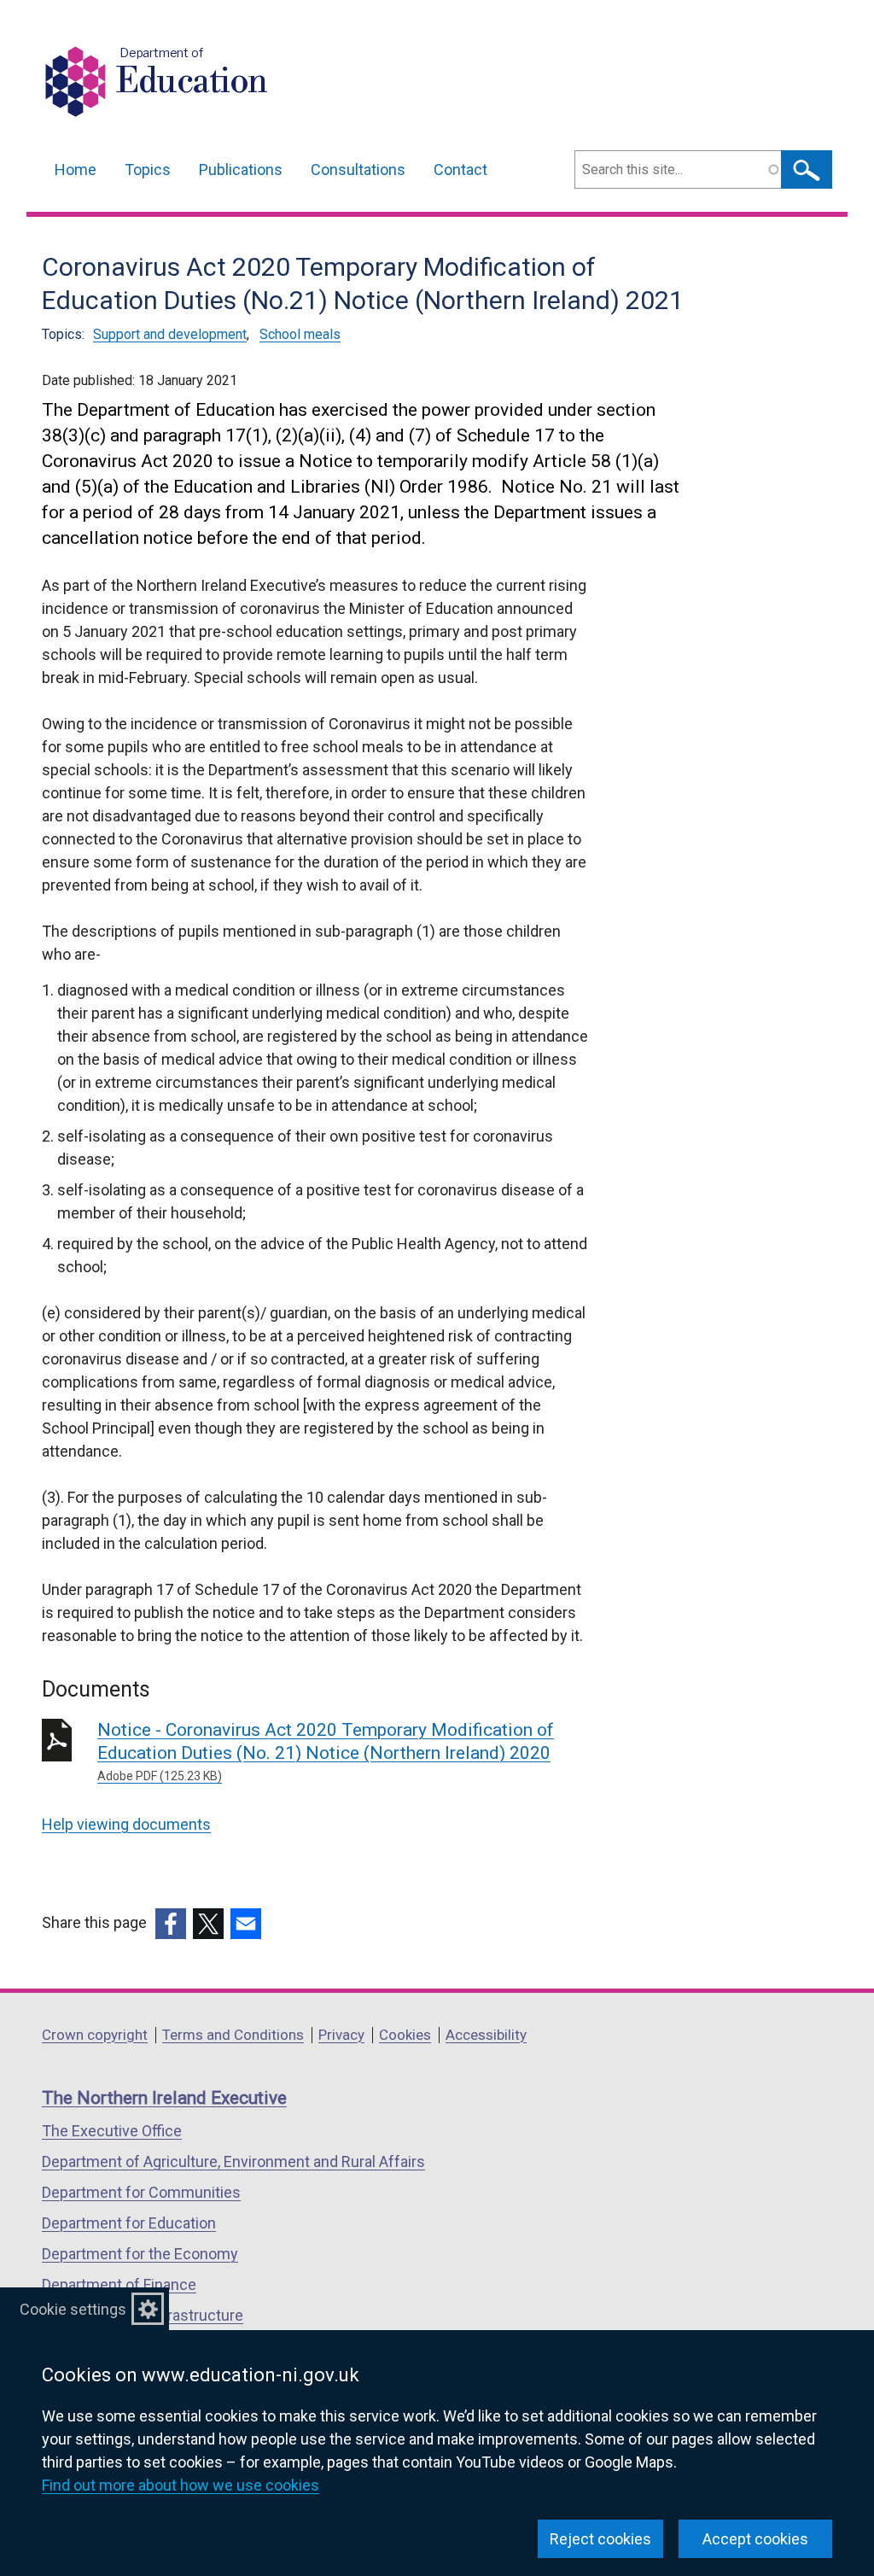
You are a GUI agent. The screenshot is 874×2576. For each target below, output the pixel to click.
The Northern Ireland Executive (164, 2098)
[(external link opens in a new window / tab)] (171, 1924)
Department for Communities (141, 2192)
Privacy (341, 2035)
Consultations (358, 169)
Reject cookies (600, 2539)
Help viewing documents (126, 1824)
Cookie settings (73, 2309)
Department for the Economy (140, 2254)
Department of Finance (119, 2284)
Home (76, 169)
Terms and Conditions (233, 2035)
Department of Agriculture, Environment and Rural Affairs (233, 2161)
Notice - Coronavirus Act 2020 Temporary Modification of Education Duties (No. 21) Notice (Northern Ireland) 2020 (326, 1751)
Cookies (405, 2035)
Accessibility (486, 2035)
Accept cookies (755, 2539)
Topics (148, 169)
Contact (460, 169)
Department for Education (129, 2223)
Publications (241, 169)
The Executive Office (112, 2131)
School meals (300, 334)
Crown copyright (95, 2035)
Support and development (170, 334)
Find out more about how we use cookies (181, 2485)
